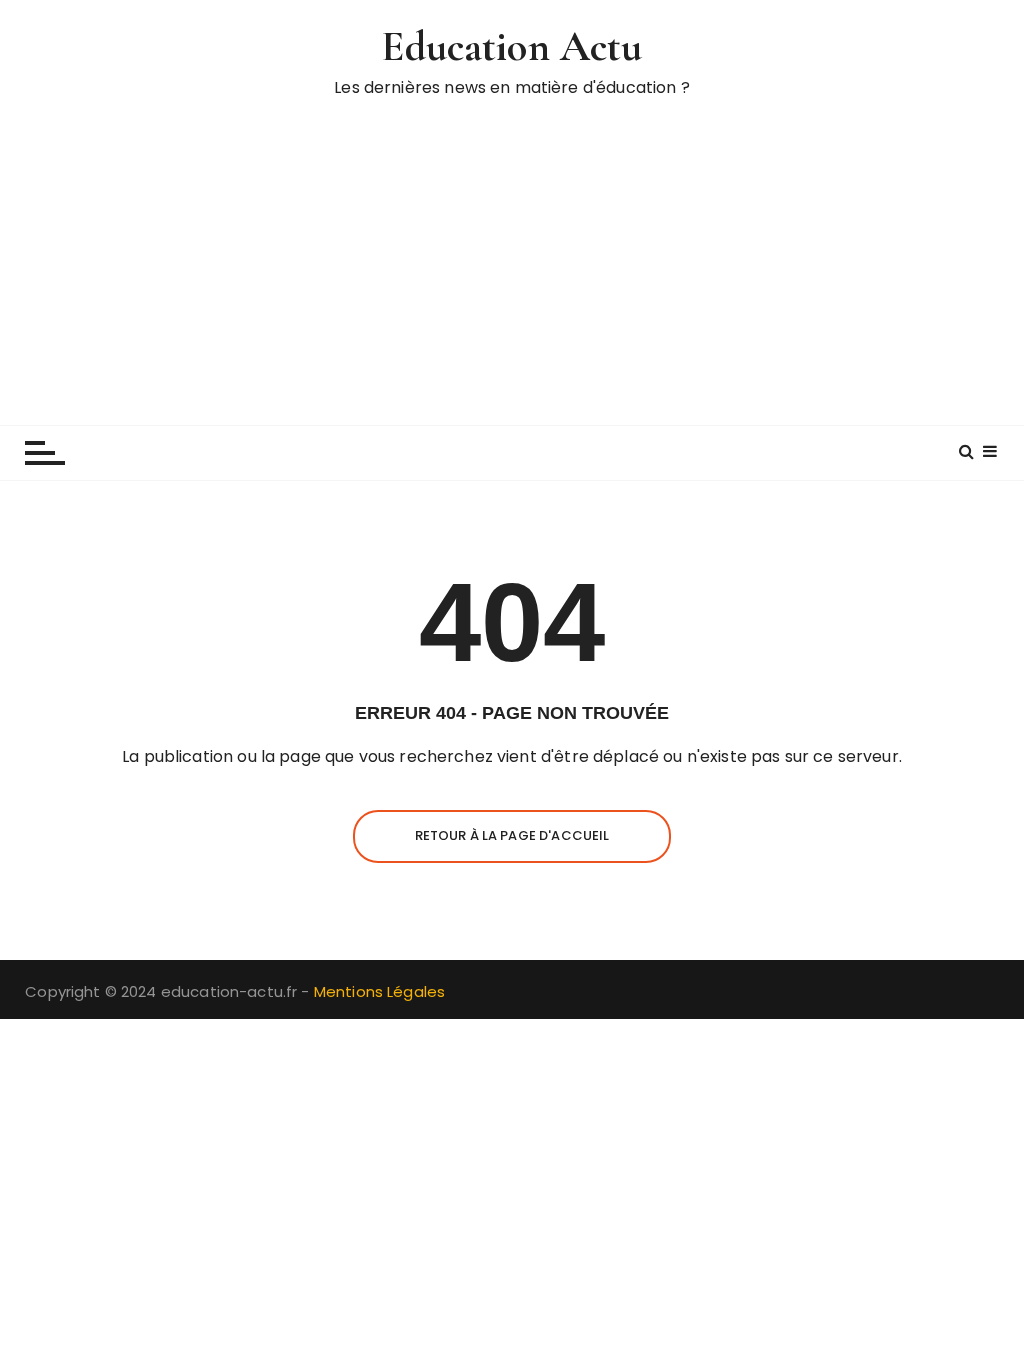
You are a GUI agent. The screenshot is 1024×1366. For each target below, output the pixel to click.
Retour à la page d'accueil (512, 835)
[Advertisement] (512, 255)
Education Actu (511, 46)
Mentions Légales (379, 991)
